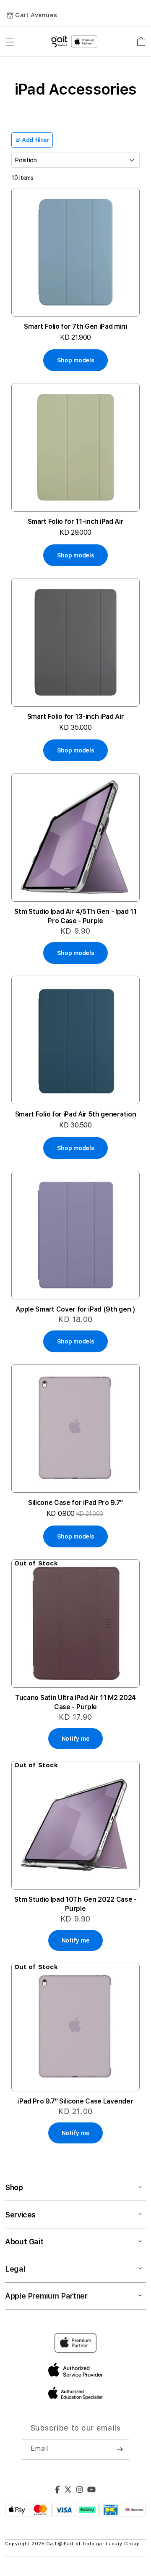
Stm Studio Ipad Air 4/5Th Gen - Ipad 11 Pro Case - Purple (75, 916)
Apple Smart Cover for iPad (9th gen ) (75, 1309)
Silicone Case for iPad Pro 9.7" (75, 1503)
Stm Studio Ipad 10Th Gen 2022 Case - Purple (75, 1904)
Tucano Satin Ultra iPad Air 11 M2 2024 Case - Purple (75, 1702)
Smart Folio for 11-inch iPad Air (76, 521)
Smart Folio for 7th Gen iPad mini (75, 326)
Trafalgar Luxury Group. (112, 2544)
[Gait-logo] (75, 42)
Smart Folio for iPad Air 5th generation (76, 1114)
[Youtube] (92, 2491)
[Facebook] (57, 2491)
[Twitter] (68, 2491)
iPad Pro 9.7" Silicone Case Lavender (75, 2101)
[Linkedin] (80, 2491)
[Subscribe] (120, 2449)
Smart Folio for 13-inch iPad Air (76, 717)
